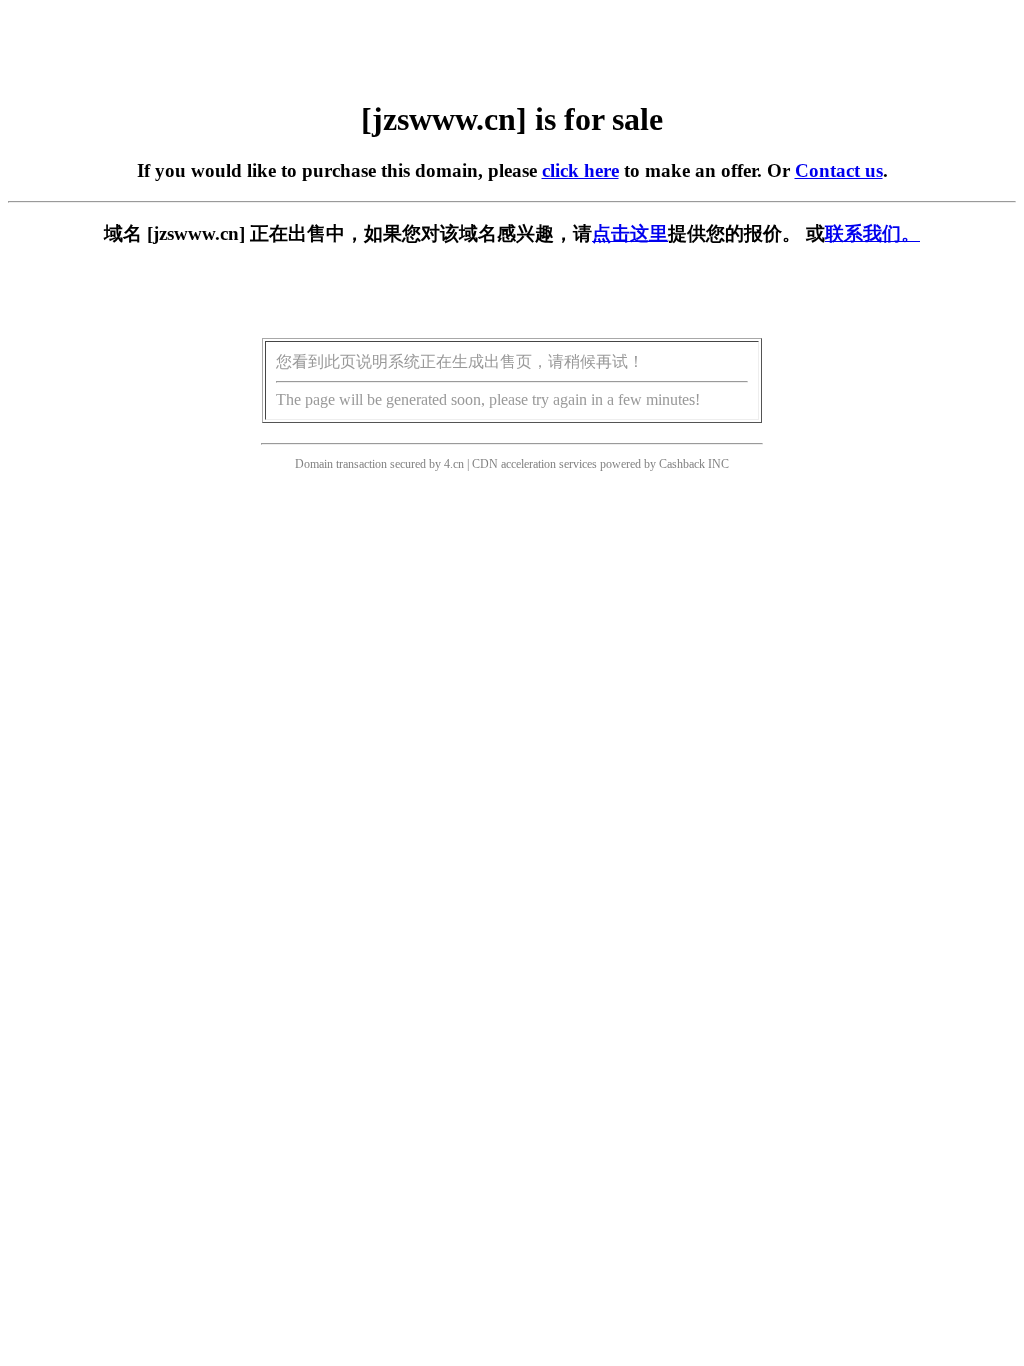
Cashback (682, 464)
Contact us (839, 170)
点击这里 (630, 233)
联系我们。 (872, 233)
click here (580, 170)
